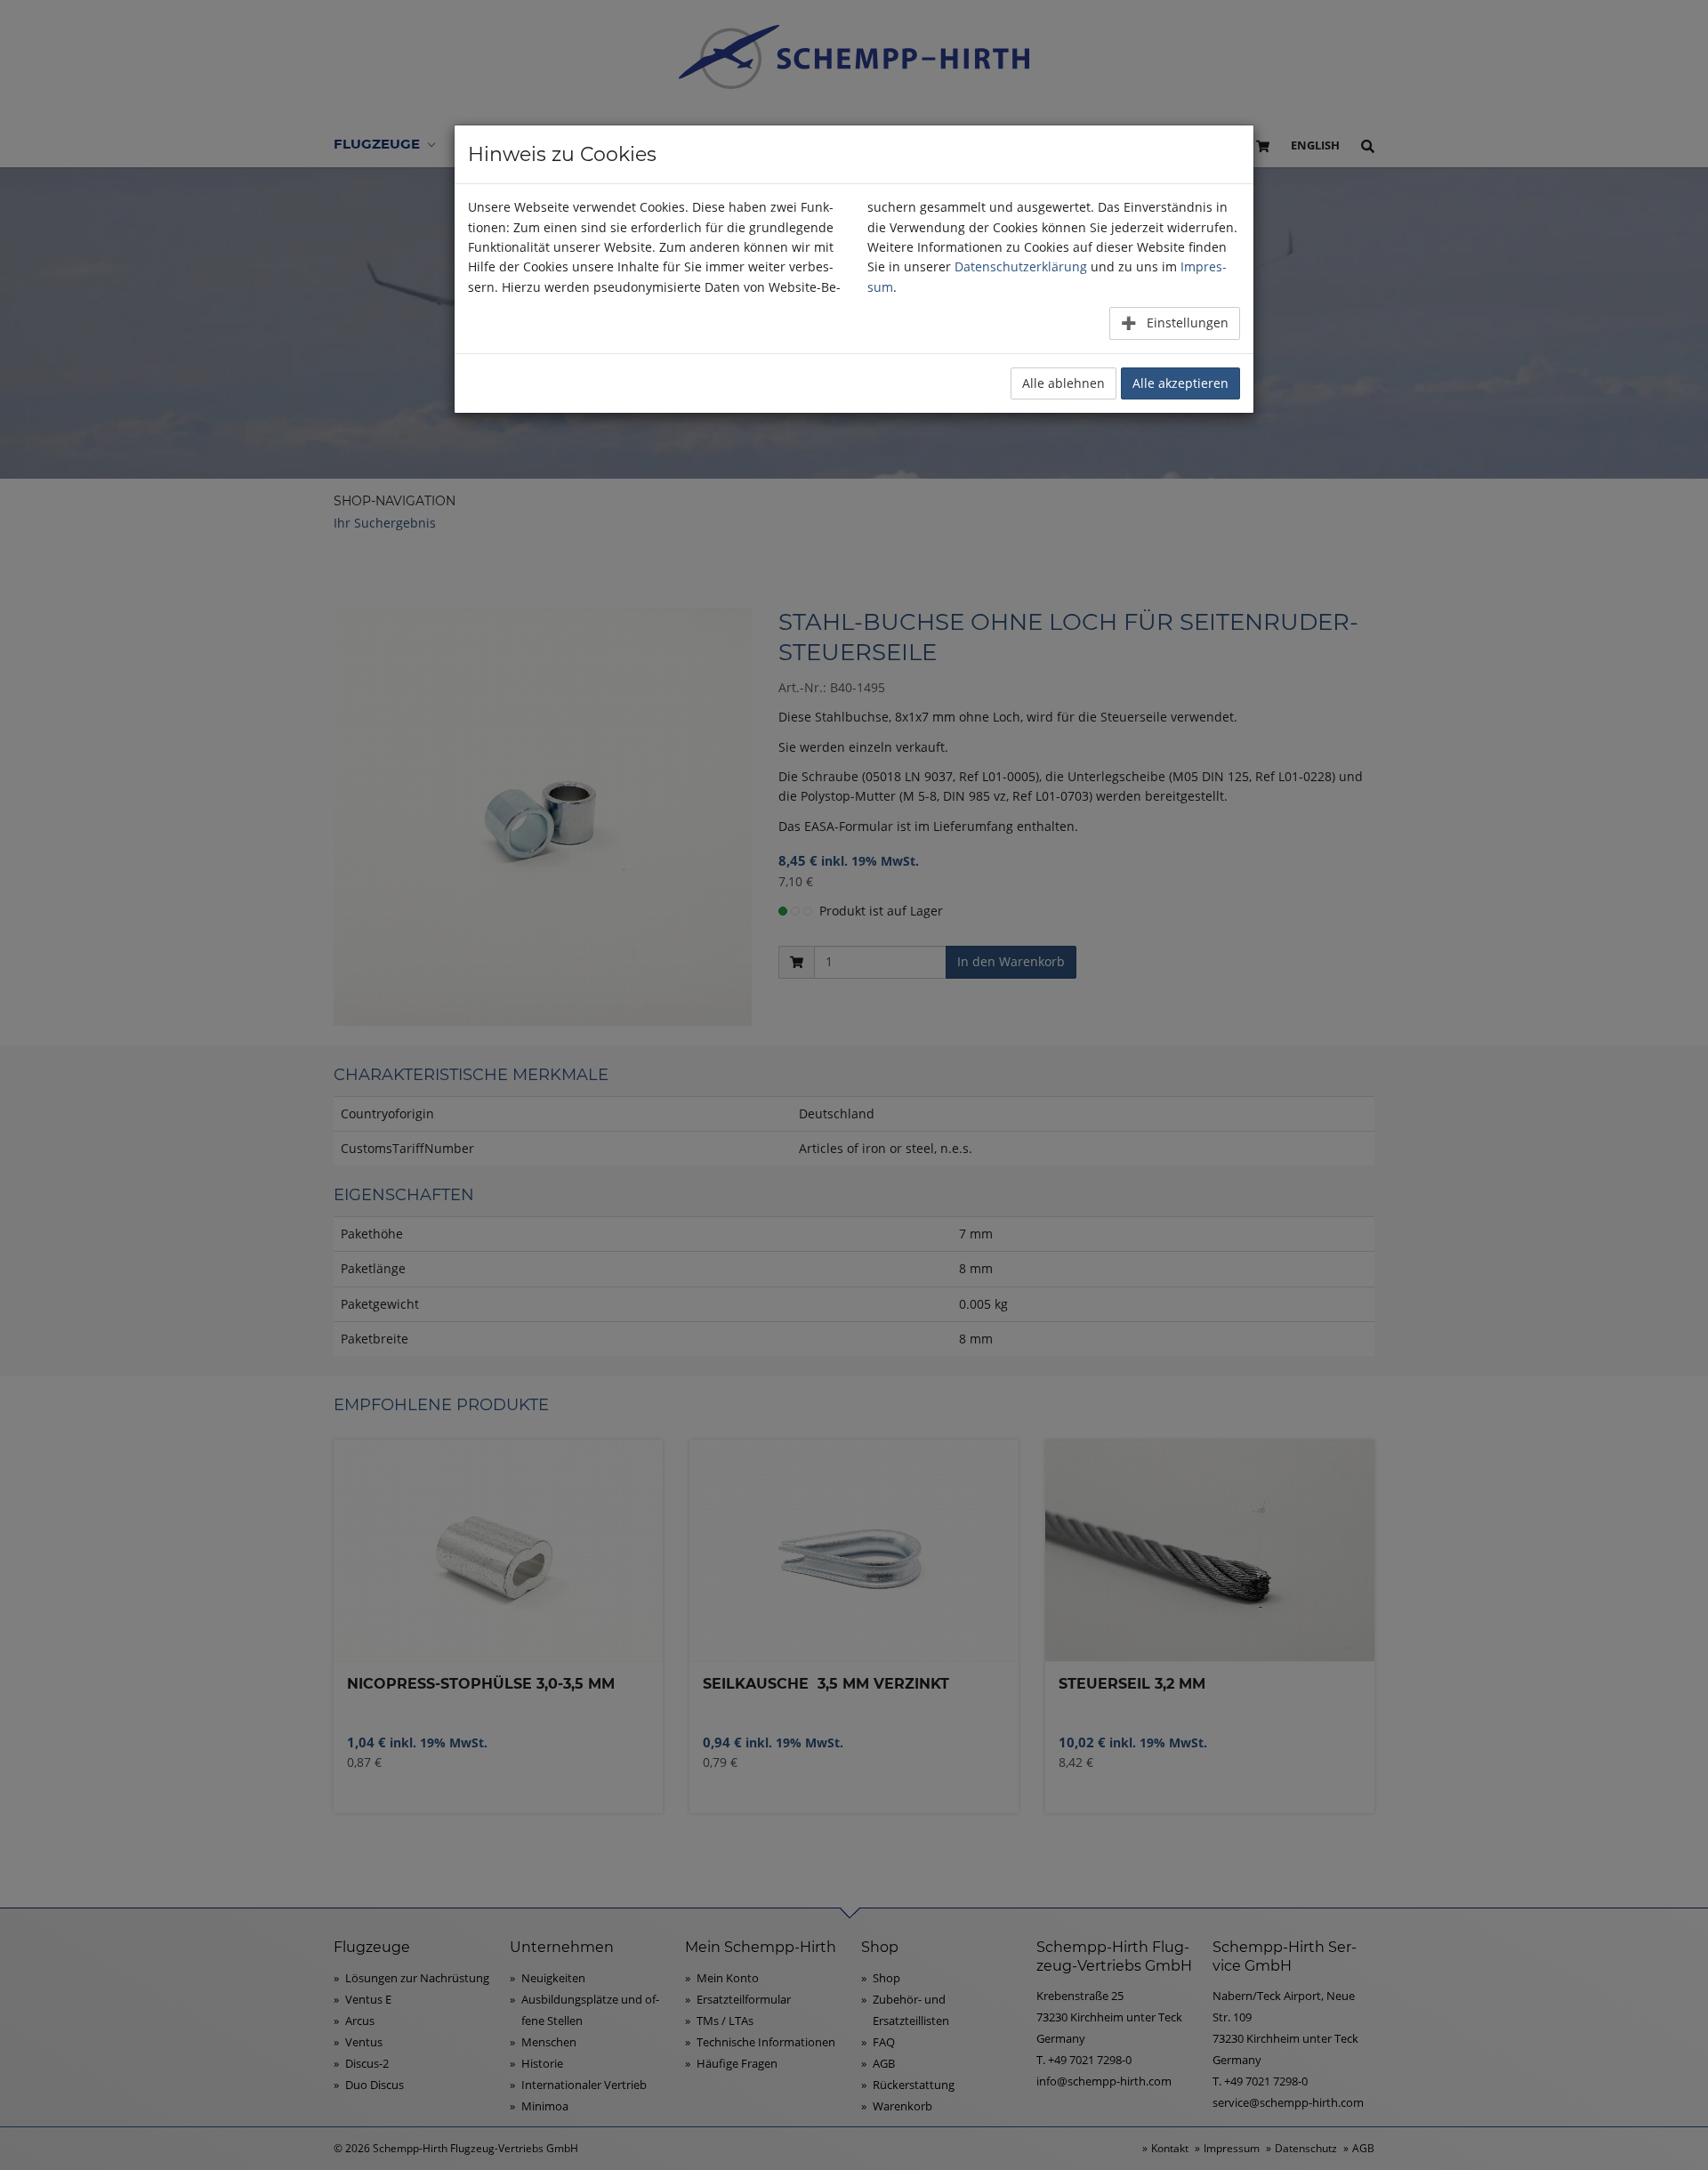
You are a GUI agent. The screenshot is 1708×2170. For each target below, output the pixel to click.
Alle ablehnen (1063, 383)
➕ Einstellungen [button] (1175, 323)
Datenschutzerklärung (1021, 266)
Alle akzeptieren (1180, 383)
